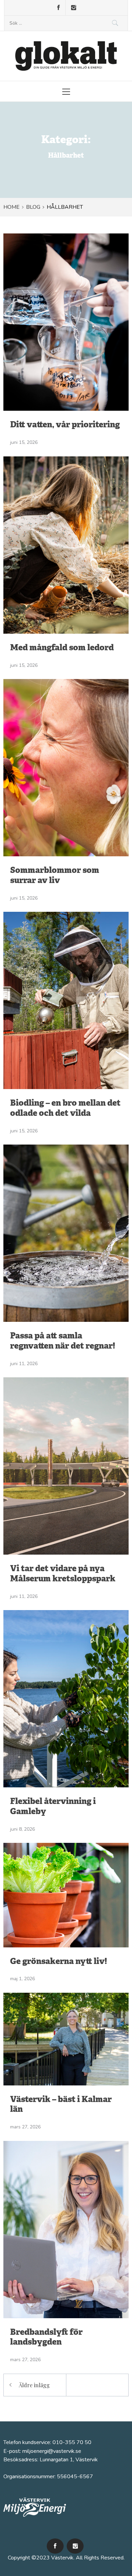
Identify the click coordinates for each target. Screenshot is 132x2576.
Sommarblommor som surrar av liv (55, 876)
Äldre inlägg (34, 2385)
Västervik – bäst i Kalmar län (61, 2105)
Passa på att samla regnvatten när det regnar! (63, 1341)
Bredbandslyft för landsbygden (46, 2338)
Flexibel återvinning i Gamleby (53, 1807)
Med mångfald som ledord (62, 648)
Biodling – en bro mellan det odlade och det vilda (65, 1109)
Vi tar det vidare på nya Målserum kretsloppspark (63, 1574)
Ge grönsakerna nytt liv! (59, 1962)
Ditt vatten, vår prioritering (65, 425)
